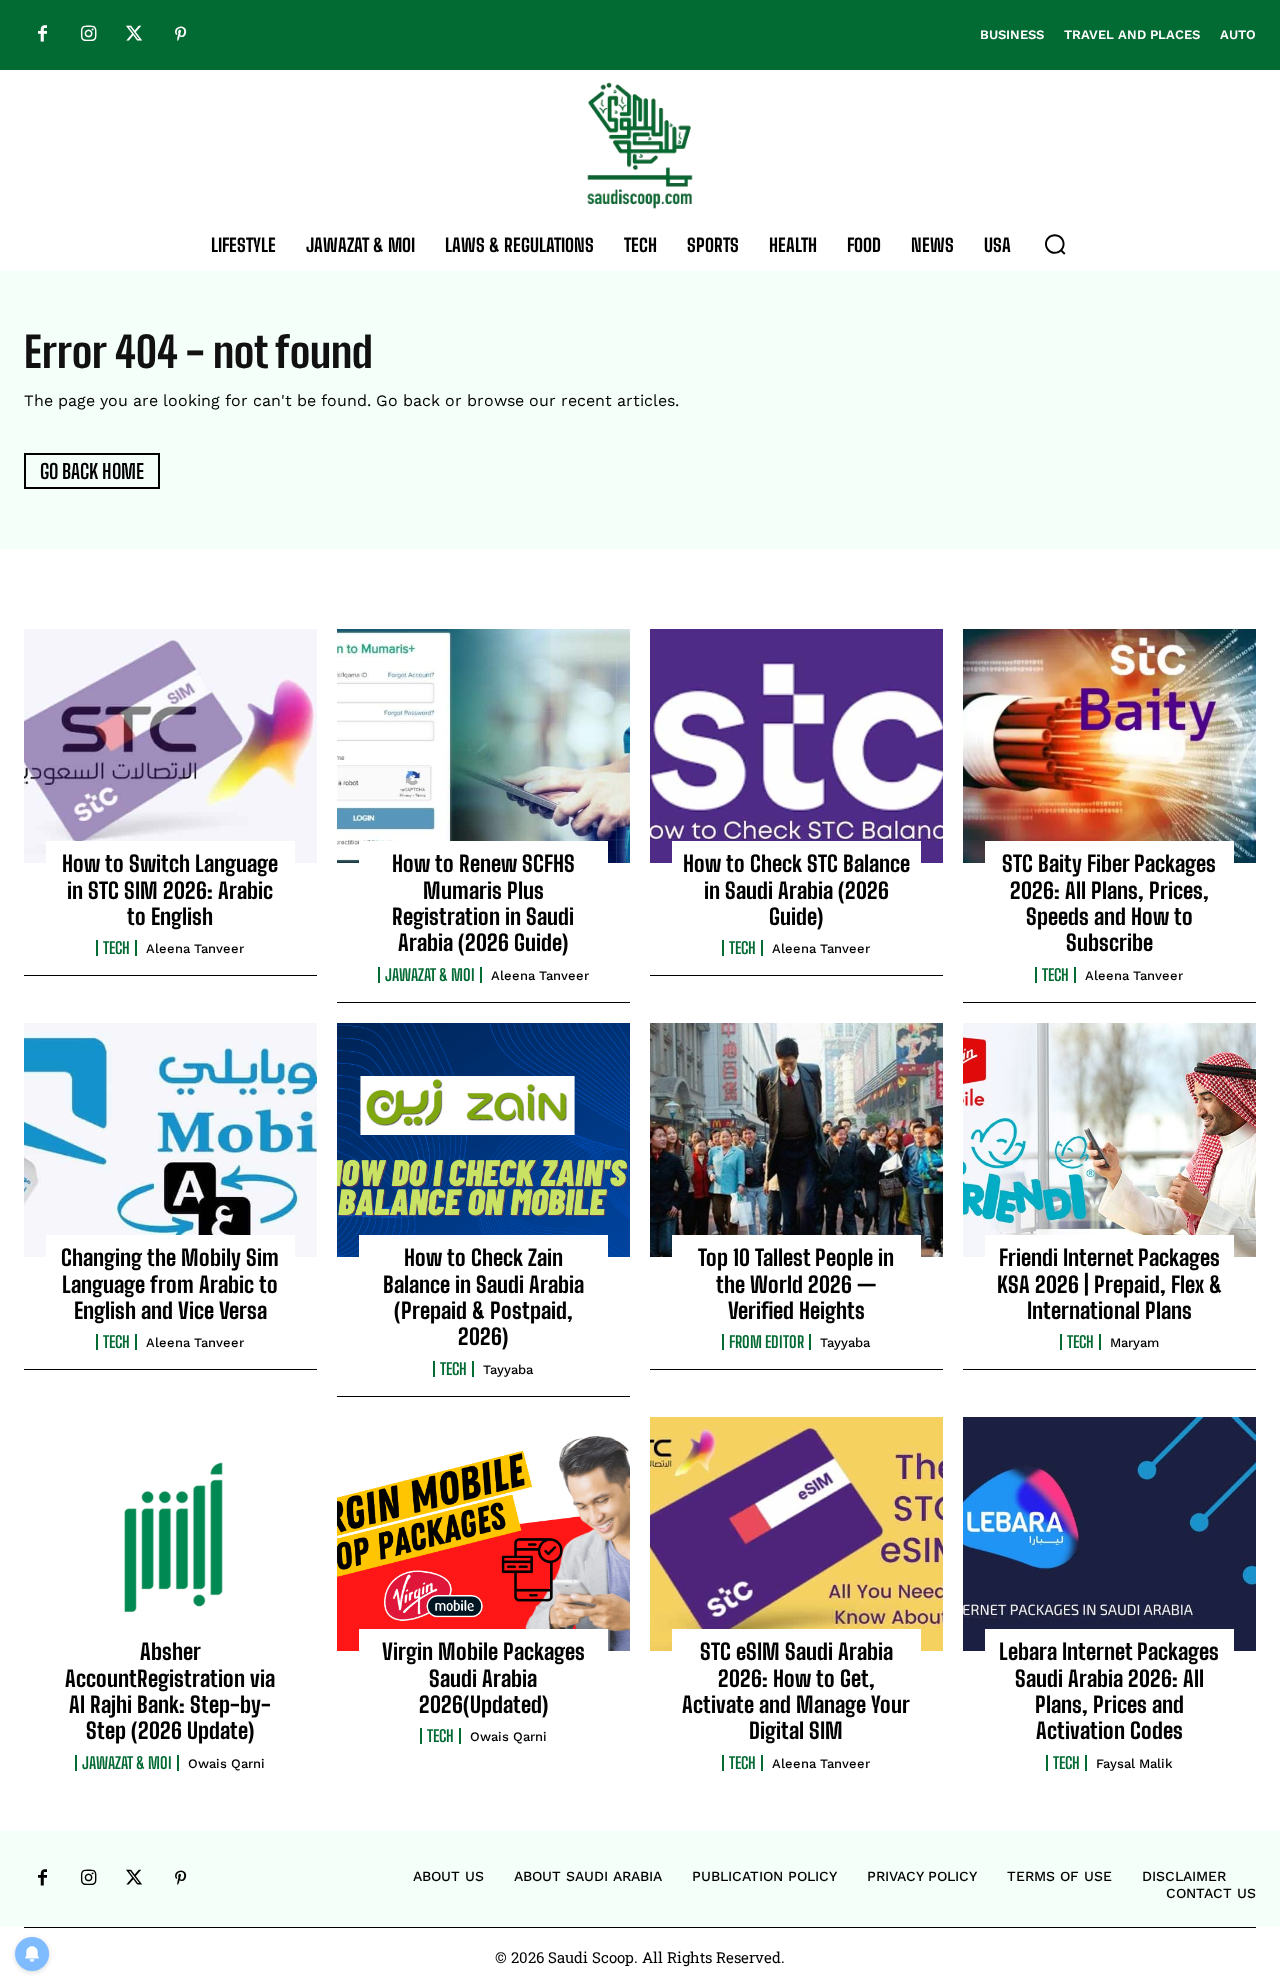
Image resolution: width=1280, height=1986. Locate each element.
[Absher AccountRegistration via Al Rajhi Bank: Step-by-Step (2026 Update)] (170, 1534)
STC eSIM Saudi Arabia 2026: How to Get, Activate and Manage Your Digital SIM (796, 1691)
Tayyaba (508, 1369)
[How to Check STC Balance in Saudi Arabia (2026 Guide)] (796, 746)
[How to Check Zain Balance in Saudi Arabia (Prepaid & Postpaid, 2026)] (483, 1140)
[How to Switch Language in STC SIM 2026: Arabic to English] (170, 746)
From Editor (766, 1342)
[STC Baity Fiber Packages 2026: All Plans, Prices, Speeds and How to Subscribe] (1109, 746)
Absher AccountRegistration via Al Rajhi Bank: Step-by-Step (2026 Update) (170, 1691)
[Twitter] (134, 35)
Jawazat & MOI (430, 975)
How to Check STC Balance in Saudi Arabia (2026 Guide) (796, 890)
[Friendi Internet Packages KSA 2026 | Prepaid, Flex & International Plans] (1109, 1140)
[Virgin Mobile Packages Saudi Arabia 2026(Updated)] (483, 1534)
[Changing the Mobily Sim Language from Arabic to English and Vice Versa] (170, 1140)
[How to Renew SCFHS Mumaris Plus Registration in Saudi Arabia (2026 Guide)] (483, 746)
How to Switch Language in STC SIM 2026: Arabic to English (170, 890)
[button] (1055, 244)
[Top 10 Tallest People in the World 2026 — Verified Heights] (796, 1140)
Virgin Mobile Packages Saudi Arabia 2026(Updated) (483, 1678)
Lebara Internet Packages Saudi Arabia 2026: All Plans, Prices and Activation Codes (1109, 1691)
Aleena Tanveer (195, 948)
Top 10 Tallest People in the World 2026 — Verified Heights (796, 1284)
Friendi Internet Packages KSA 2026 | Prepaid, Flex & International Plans (1109, 1284)
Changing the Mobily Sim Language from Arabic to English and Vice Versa (170, 1284)
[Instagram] (88, 35)
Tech (116, 948)
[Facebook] (42, 35)
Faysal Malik (1134, 1763)
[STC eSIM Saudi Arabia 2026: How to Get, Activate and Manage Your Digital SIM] (796, 1534)
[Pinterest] (180, 35)
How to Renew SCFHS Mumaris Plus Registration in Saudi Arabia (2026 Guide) (483, 903)
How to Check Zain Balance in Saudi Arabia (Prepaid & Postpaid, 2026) (483, 1297)
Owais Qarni (226, 1763)
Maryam (1134, 1342)
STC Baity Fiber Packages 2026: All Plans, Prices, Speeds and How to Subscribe (1109, 903)
